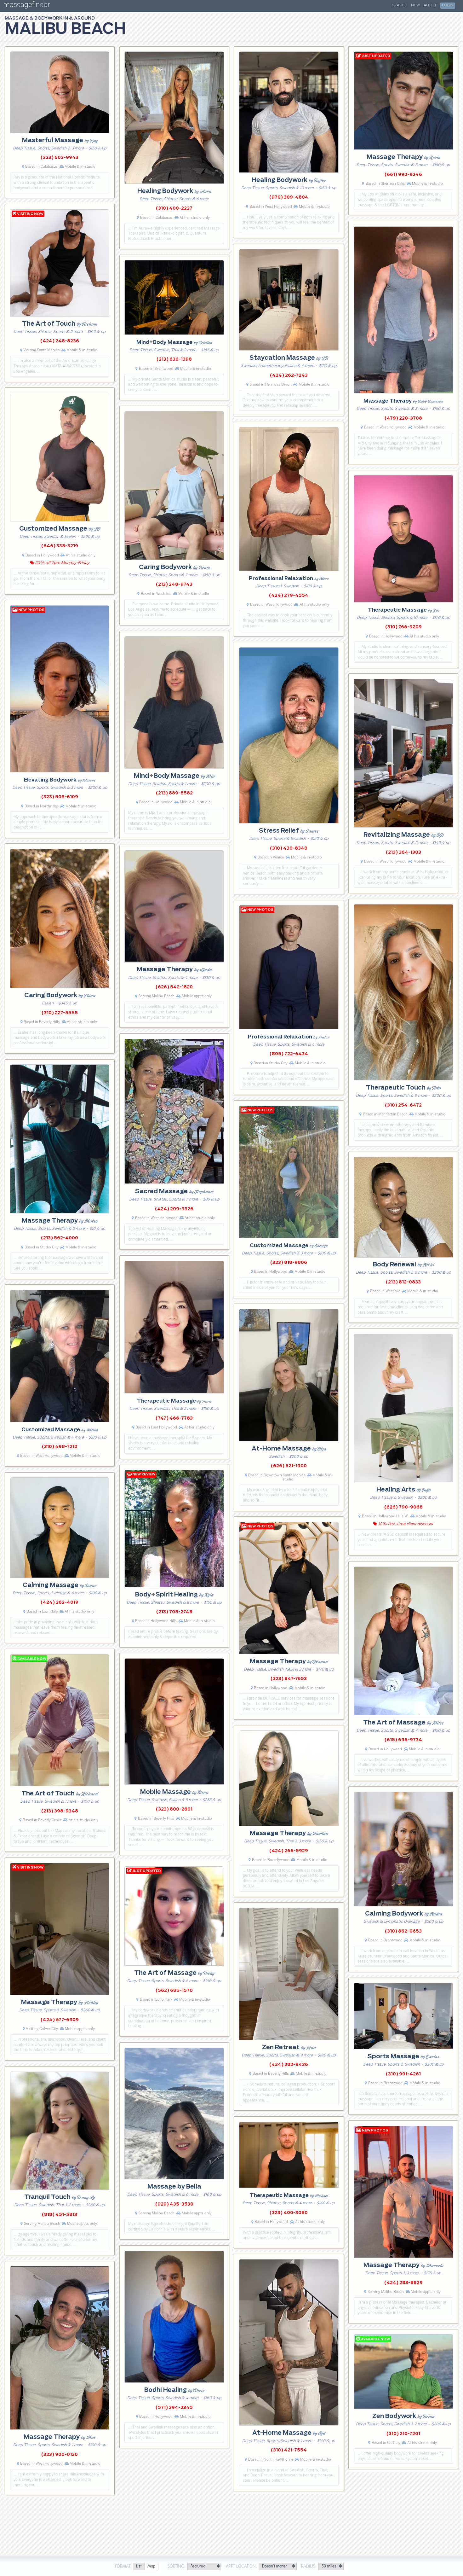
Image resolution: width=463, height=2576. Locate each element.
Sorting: (177, 2567)
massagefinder (26, 6)
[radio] (139, 2567)
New (415, 5)
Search (400, 5)
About (430, 5)
